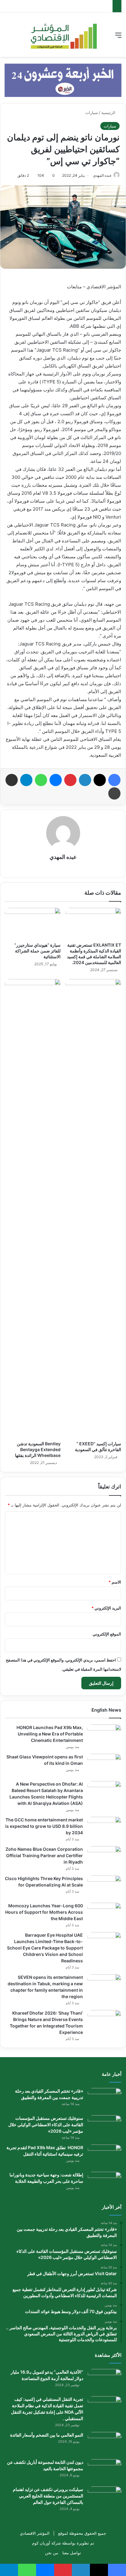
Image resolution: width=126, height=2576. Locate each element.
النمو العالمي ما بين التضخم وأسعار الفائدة (47, 2435)
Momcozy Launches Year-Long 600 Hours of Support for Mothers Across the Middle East (44, 1912)
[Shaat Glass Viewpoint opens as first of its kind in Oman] (104, 1765)
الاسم (115, 1582)
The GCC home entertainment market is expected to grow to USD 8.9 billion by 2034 (44, 1826)
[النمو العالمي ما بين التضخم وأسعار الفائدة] (105, 2443)
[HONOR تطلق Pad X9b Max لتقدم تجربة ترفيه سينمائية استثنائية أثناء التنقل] (105, 2156)
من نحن (52, 2553)
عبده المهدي (102, 175)
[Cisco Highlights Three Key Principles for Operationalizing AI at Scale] (104, 1887)
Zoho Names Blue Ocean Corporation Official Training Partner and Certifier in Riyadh (44, 1855)
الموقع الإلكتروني (107, 1634)
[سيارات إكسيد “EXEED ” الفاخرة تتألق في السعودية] (93, 1208)
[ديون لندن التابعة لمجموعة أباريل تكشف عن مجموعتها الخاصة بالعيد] (105, 2471)
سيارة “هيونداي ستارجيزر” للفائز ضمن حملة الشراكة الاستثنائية (37, 951)
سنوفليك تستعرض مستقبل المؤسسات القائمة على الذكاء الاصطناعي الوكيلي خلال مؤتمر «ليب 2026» (46, 2125)
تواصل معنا (72, 2553)
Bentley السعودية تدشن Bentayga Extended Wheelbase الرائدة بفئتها (38, 1449)
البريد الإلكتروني (106, 1608)
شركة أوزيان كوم (46, 2543)
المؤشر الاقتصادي (35, 2533)
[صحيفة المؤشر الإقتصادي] (63, 35)
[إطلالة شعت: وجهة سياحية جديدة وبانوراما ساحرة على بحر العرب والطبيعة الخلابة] (105, 2183)
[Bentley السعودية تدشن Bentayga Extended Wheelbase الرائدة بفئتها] (33, 1208)
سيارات (92, 113)
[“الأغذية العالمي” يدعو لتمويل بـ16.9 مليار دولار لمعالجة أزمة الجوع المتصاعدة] (105, 2380)
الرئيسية (109, 113)
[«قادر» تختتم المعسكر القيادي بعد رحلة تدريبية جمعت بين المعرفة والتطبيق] (105, 2099)
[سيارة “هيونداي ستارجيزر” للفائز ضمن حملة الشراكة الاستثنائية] (33, 924)
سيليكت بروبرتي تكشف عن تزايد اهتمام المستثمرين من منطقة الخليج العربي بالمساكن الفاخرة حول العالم (48, 2496)
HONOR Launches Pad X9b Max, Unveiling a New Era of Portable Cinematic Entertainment (50, 1734)
